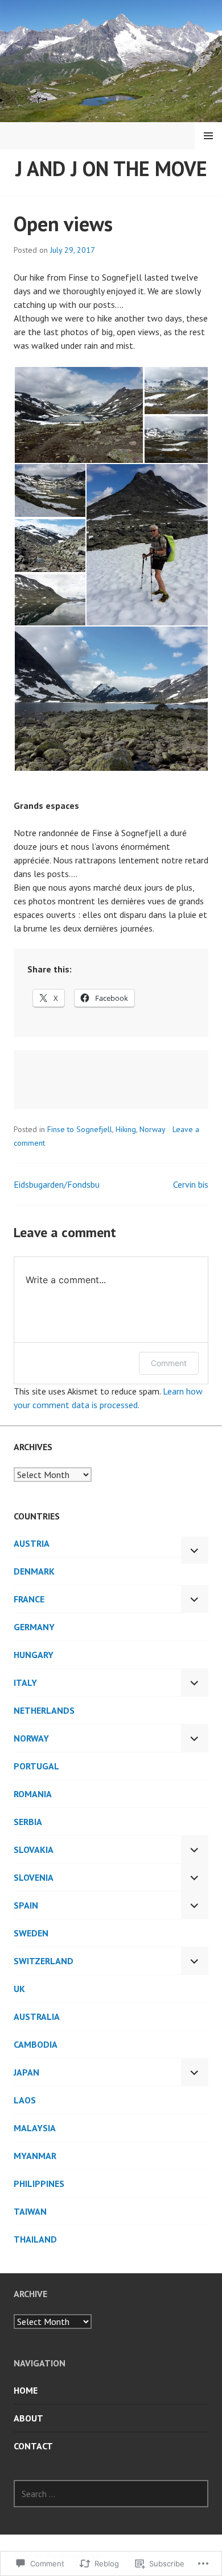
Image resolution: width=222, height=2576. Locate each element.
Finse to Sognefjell (80, 1129)
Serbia (28, 1822)
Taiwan (30, 2211)
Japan (26, 2072)
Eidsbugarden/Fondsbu (57, 1184)
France (29, 1599)
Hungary (34, 1655)
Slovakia (34, 1849)
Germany (34, 1627)
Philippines (39, 2183)
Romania (33, 1794)
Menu (208, 136)
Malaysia (35, 2128)
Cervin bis (191, 1184)
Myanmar (35, 2156)
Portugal (36, 1766)
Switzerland (44, 1961)
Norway (153, 1129)
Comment (169, 1363)
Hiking (126, 1129)
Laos (25, 2100)
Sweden (31, 1933)
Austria (32, 1543)
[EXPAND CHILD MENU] (195, 1550)
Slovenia (34, 1877)
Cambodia (36, 2044)
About (28, 2418)
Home (26, 2390)
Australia (37, 2016)
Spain (26, 1905)
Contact (33, 2446)
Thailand (35, 2239)
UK (19, 1989)
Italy (25, 1682)
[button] (79, 415)
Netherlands (44, 1710)
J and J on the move (111, 168)
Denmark (34, 1571)
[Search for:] (111, 2494)
